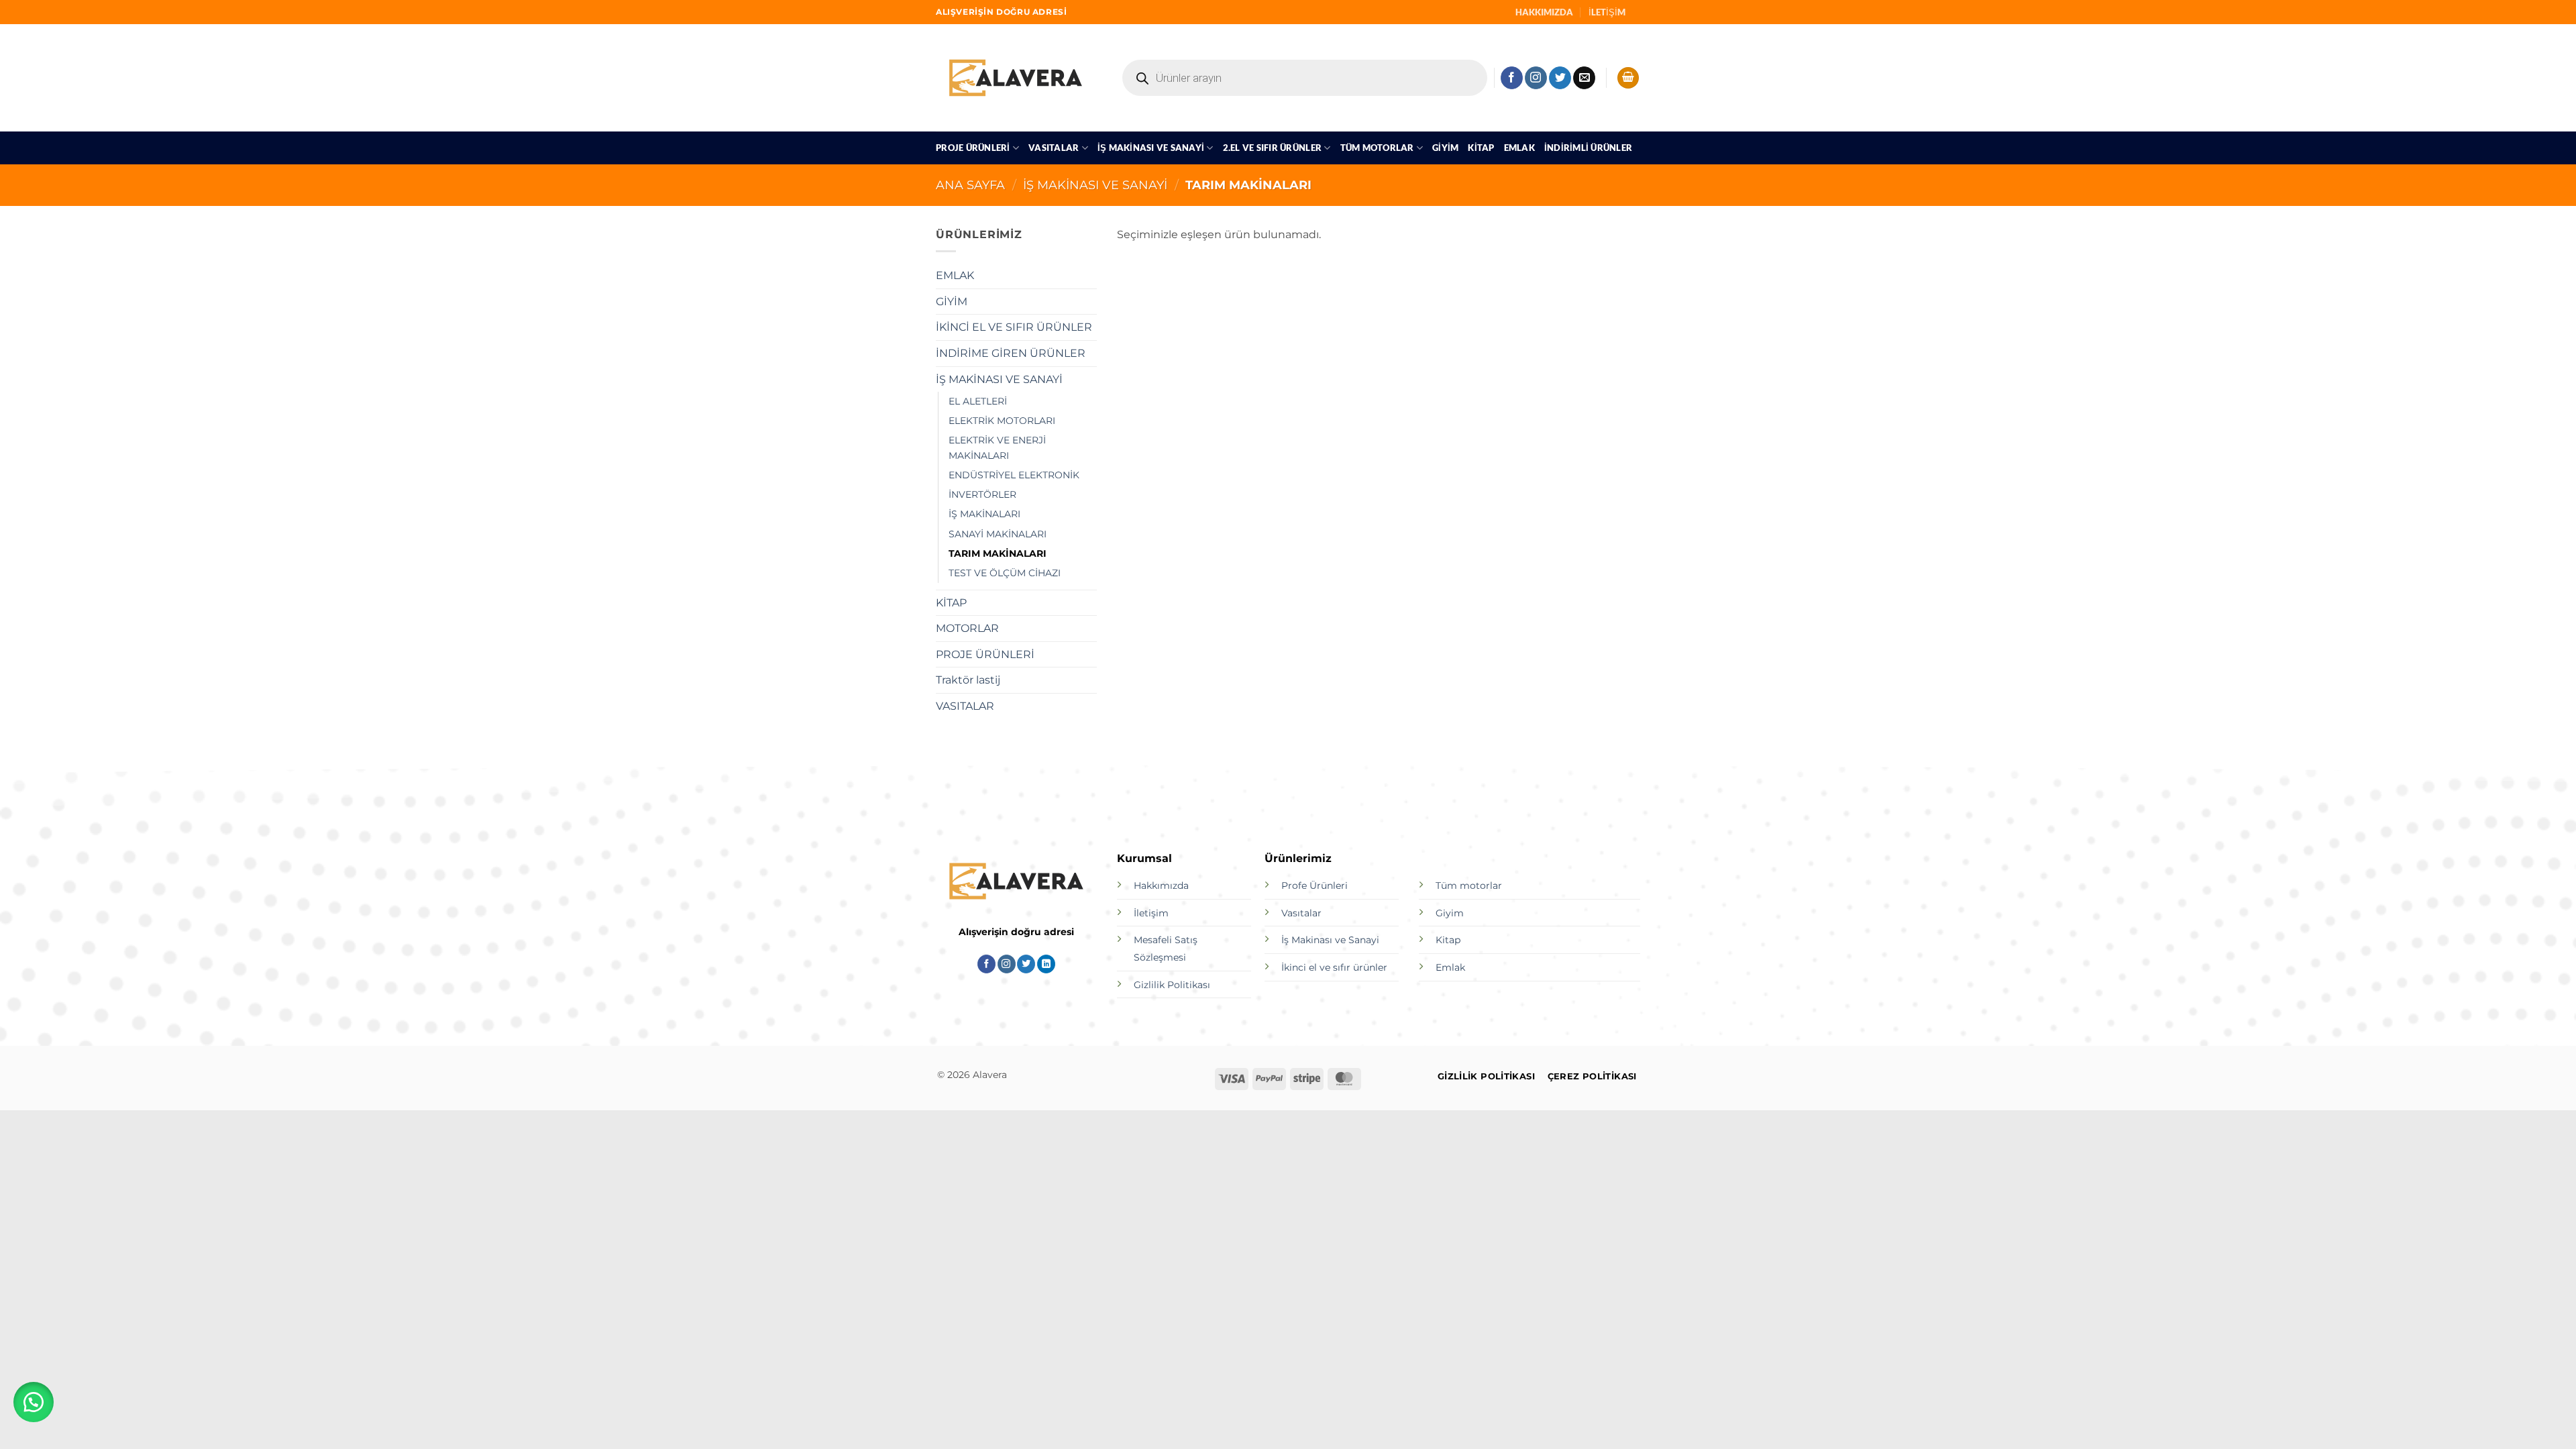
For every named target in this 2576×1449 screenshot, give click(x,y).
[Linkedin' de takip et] (1046, 964)
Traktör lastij (968, 680)
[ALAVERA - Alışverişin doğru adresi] (1016, 77)
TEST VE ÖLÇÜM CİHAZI (1005, 573)
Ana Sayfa (970, 185)
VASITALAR (1054, 148)
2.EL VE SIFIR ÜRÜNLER (1272, 148)
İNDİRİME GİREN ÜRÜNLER (1011, 353)
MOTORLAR (967, 628)
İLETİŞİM (1607, 12)
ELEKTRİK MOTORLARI (1002, 421)
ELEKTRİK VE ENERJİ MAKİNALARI (997, 448)
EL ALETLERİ (978, 401)
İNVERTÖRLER (982, 494)
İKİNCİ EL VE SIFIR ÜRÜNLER (1014, 327)
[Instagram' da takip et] (1536, 78)
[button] (1628, 78)
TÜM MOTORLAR (1377, 148)
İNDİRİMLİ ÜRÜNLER (1588, 148)
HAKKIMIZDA (1544, 12)
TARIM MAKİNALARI (998, 553)
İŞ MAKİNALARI (984, 514)
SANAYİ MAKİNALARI (998, 534)
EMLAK (1519, 148)
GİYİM (1445, 148)
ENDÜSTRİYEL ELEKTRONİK (1014, 475)
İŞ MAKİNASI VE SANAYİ (1151, 148)
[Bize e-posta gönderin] (1584, 78)
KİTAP (1481, 148)
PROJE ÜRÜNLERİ (973, 148)
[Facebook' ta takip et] (1512, 78)
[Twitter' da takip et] (1560, 78)
